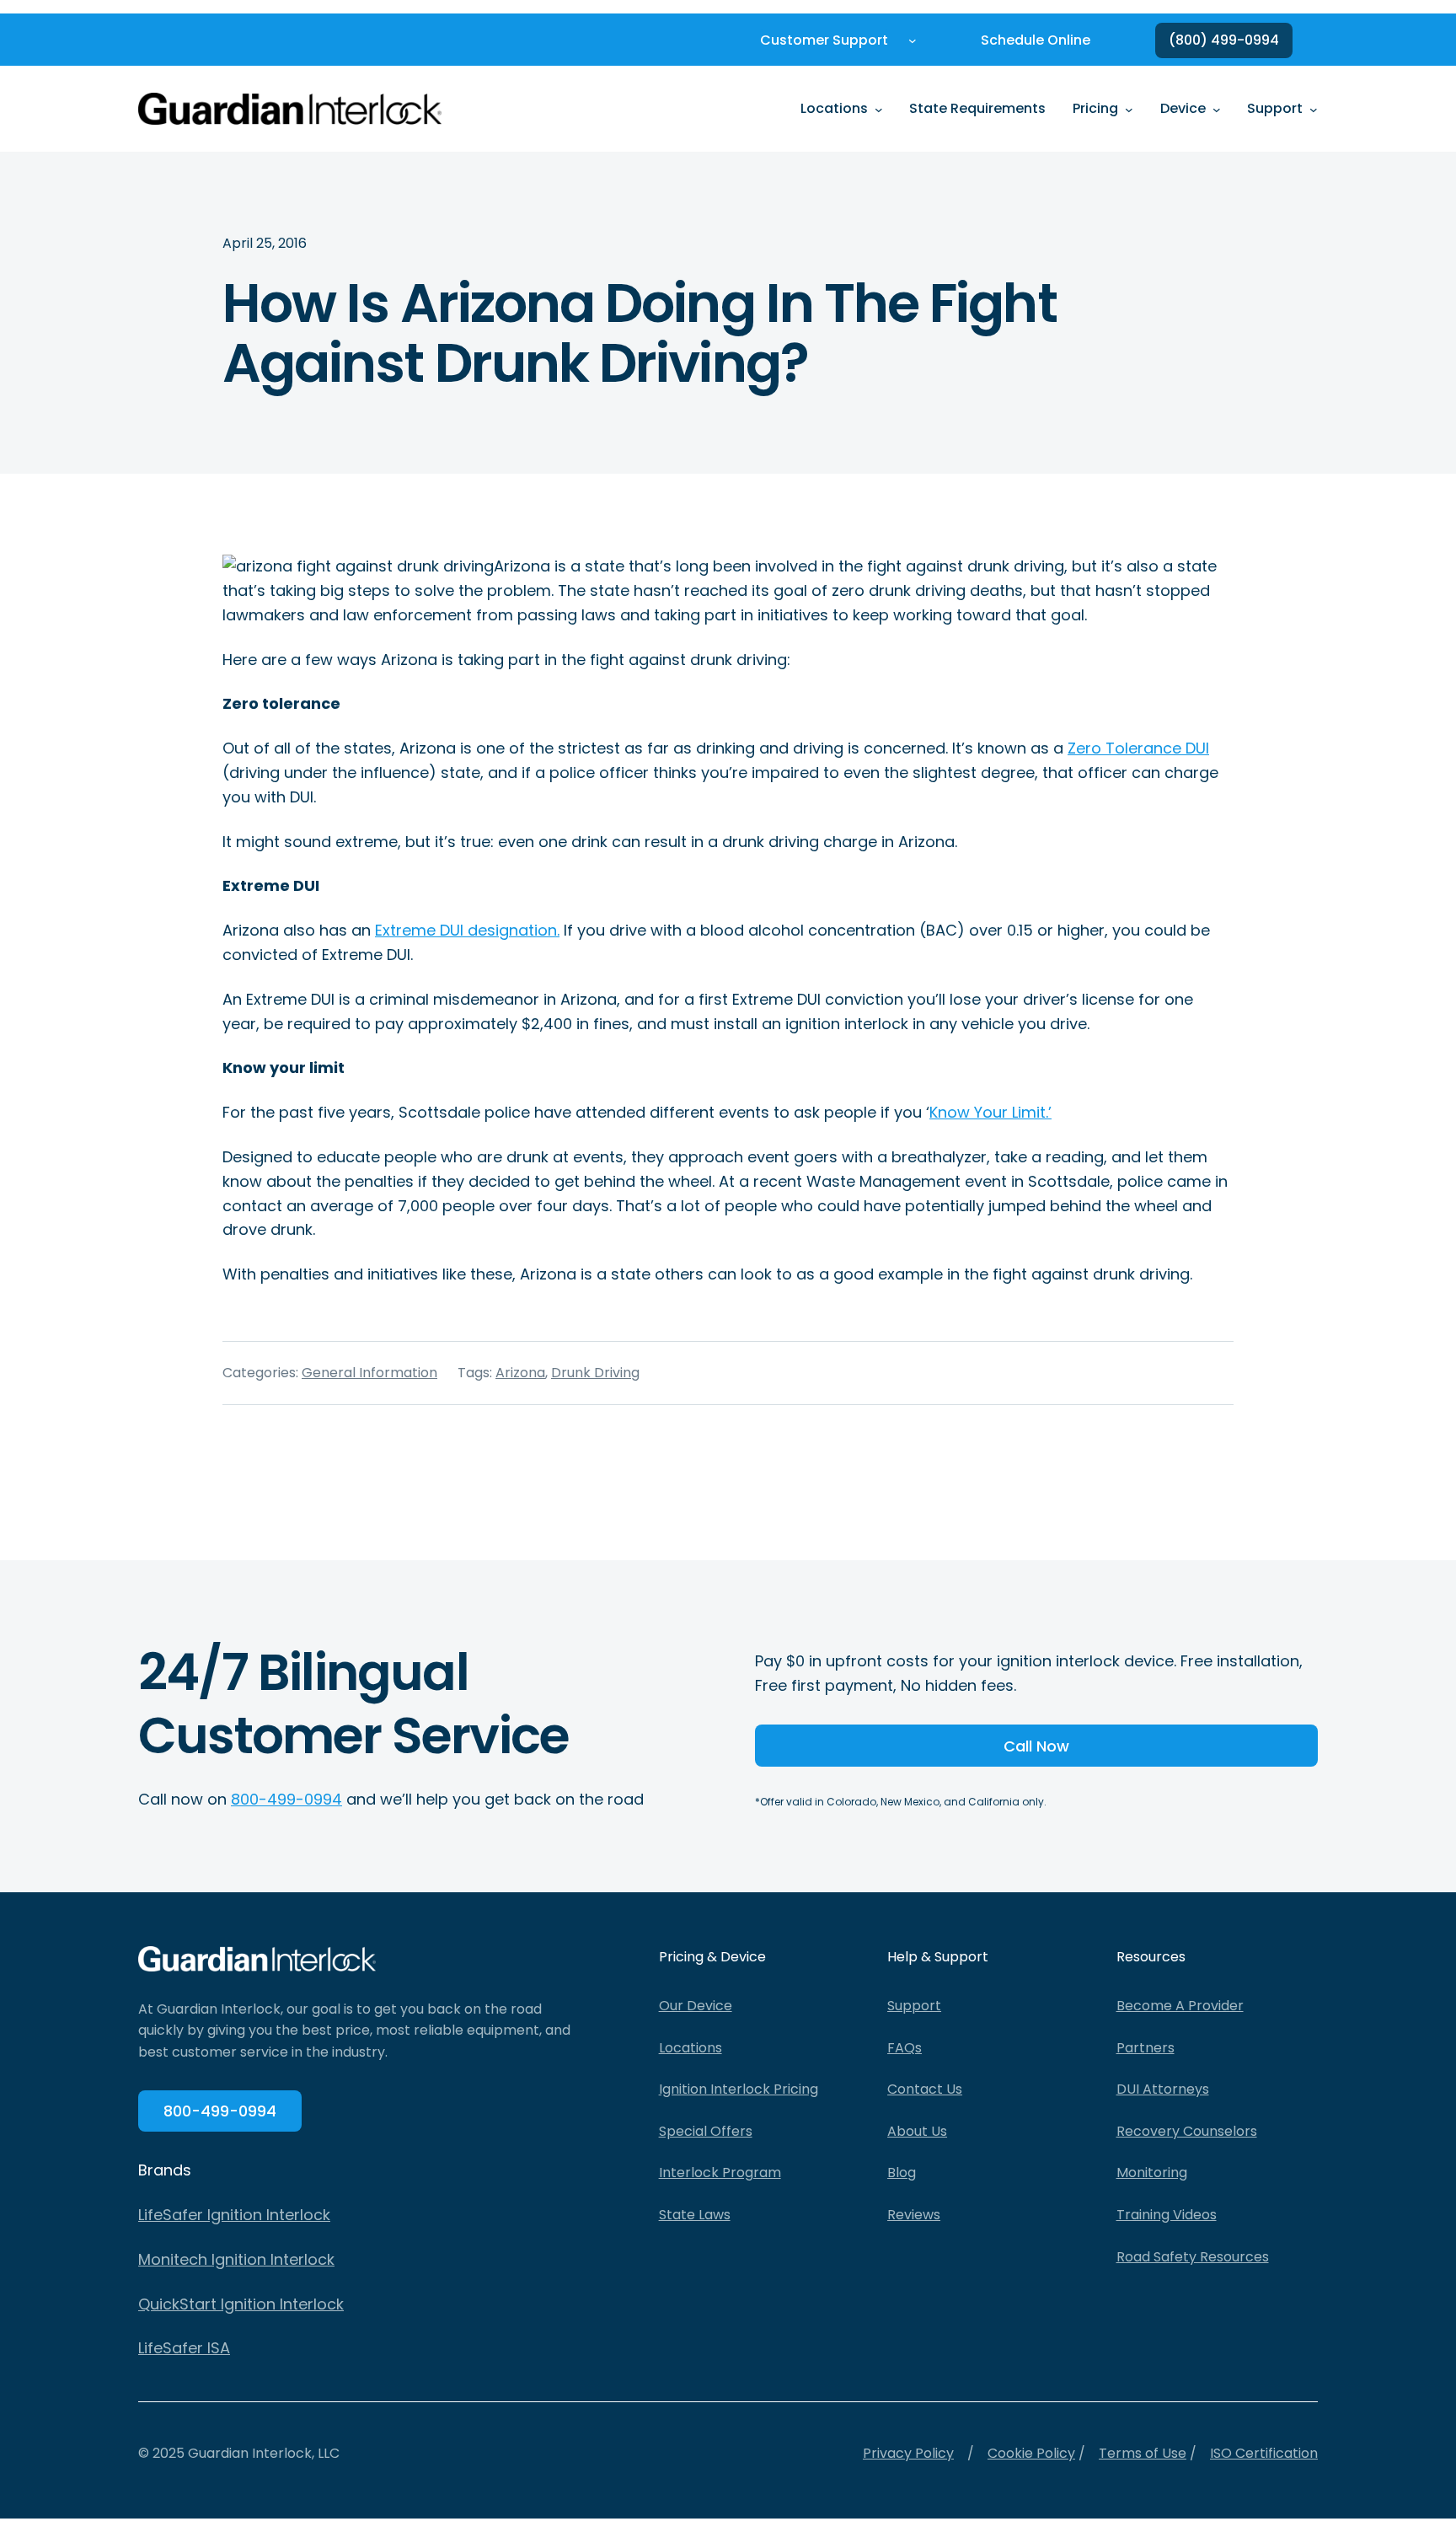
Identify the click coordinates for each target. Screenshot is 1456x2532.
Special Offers (706, 2131)
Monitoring (1152, 2173)
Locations (691, 2048)
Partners (1146, 2048)
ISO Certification (1264, 2453)
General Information (369, 1373)
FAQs (905, 2048)
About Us (917, 2131)
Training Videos (1167, 2215)
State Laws (695, 2215)
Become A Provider (1180, 2006)
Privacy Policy (908, 2453)
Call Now (1036, 1746)
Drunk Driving (595, 1373)
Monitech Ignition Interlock (236, 2259)
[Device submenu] (1217, 109)
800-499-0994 (286, 1799)
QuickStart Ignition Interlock (241, 2304)
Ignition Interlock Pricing (739, 2089)
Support (914, 2006)
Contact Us (925, 2089)
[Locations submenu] (879, 109)
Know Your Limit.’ (990, 1112)
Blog (902, 2173)
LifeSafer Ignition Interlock (234, 2215)
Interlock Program (720, 2173)
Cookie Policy (1031, 2453)
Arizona (520, 1373)
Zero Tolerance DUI (1138, 748)
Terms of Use (1143, 2453)
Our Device (696, 2006)
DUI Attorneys (1163, 2089)
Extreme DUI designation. (467, 930)
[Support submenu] (1314, 109)
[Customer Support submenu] (913, 40)
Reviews (914, 2215)
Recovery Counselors (1187, 2131)
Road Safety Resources (1193, 2257)
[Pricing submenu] (1129, 109)
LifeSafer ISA (184, 2348)
